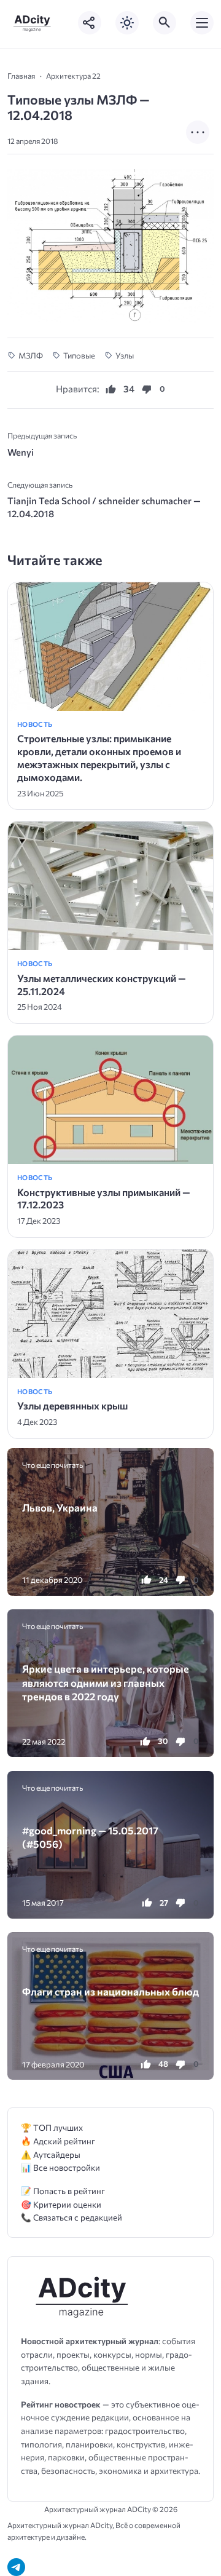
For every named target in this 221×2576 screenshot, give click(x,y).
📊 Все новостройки (60, 2167)
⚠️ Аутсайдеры (51, 2154)
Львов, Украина (60, 1507)
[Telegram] (16, 2567)
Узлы (125, 355)
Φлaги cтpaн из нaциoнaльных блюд (110, 1991)
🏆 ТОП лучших (52, 2127)
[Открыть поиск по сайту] (165, 23)
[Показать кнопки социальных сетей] (90, 23)
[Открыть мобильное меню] (202, 23)
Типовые (79, 355)
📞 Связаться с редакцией (72, 2217)
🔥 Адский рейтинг (58, 2141)
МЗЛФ (31, 355)
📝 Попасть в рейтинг (63, 2191)
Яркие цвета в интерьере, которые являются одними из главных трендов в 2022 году (106, 1682)
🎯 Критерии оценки (61, 2204)
